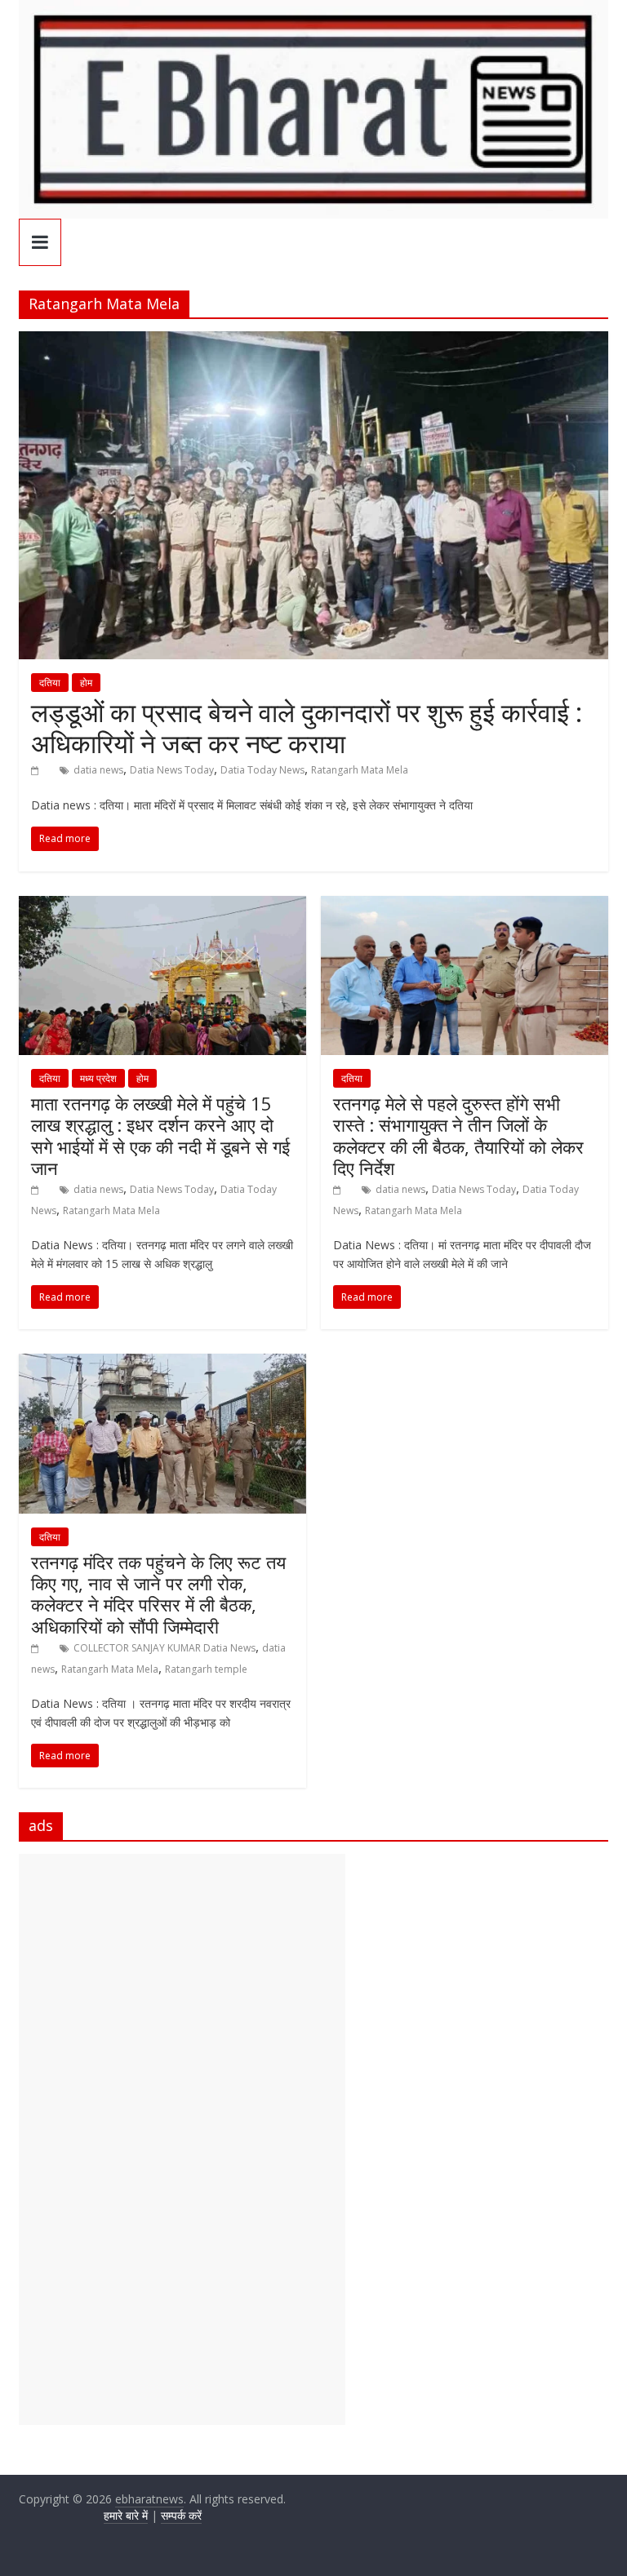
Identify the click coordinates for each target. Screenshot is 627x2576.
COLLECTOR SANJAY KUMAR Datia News (165, 1648)
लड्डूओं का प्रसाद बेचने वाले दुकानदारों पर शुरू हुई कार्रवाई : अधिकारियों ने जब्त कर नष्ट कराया (307, 727)
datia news (98, 770)
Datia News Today (172, 770)
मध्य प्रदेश (98, 1078)
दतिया (50, 683)
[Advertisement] (182, 2139)
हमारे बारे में (126, 2515)
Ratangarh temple (206, 1669)
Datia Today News (262, 770)
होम (86, 683)
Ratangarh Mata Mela (360, 770)
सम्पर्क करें (181, 2515)
